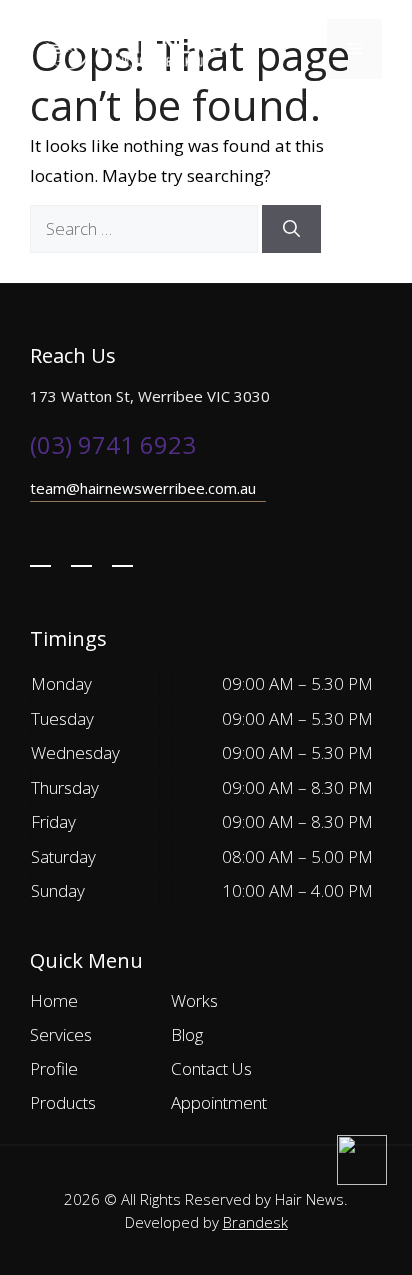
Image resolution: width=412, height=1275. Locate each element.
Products (63, 1102)
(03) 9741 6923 (113, 444)
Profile (54, 1068)
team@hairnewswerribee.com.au (143, 488)
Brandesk (255, 1222)
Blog (187, 1034)
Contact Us (211, 1068)
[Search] (291, 229)
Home (54, 1000)
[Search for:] (146, 228)
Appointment (219, 1102)
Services (61, 1034)
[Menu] (354, 49)
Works (194, 1000)
